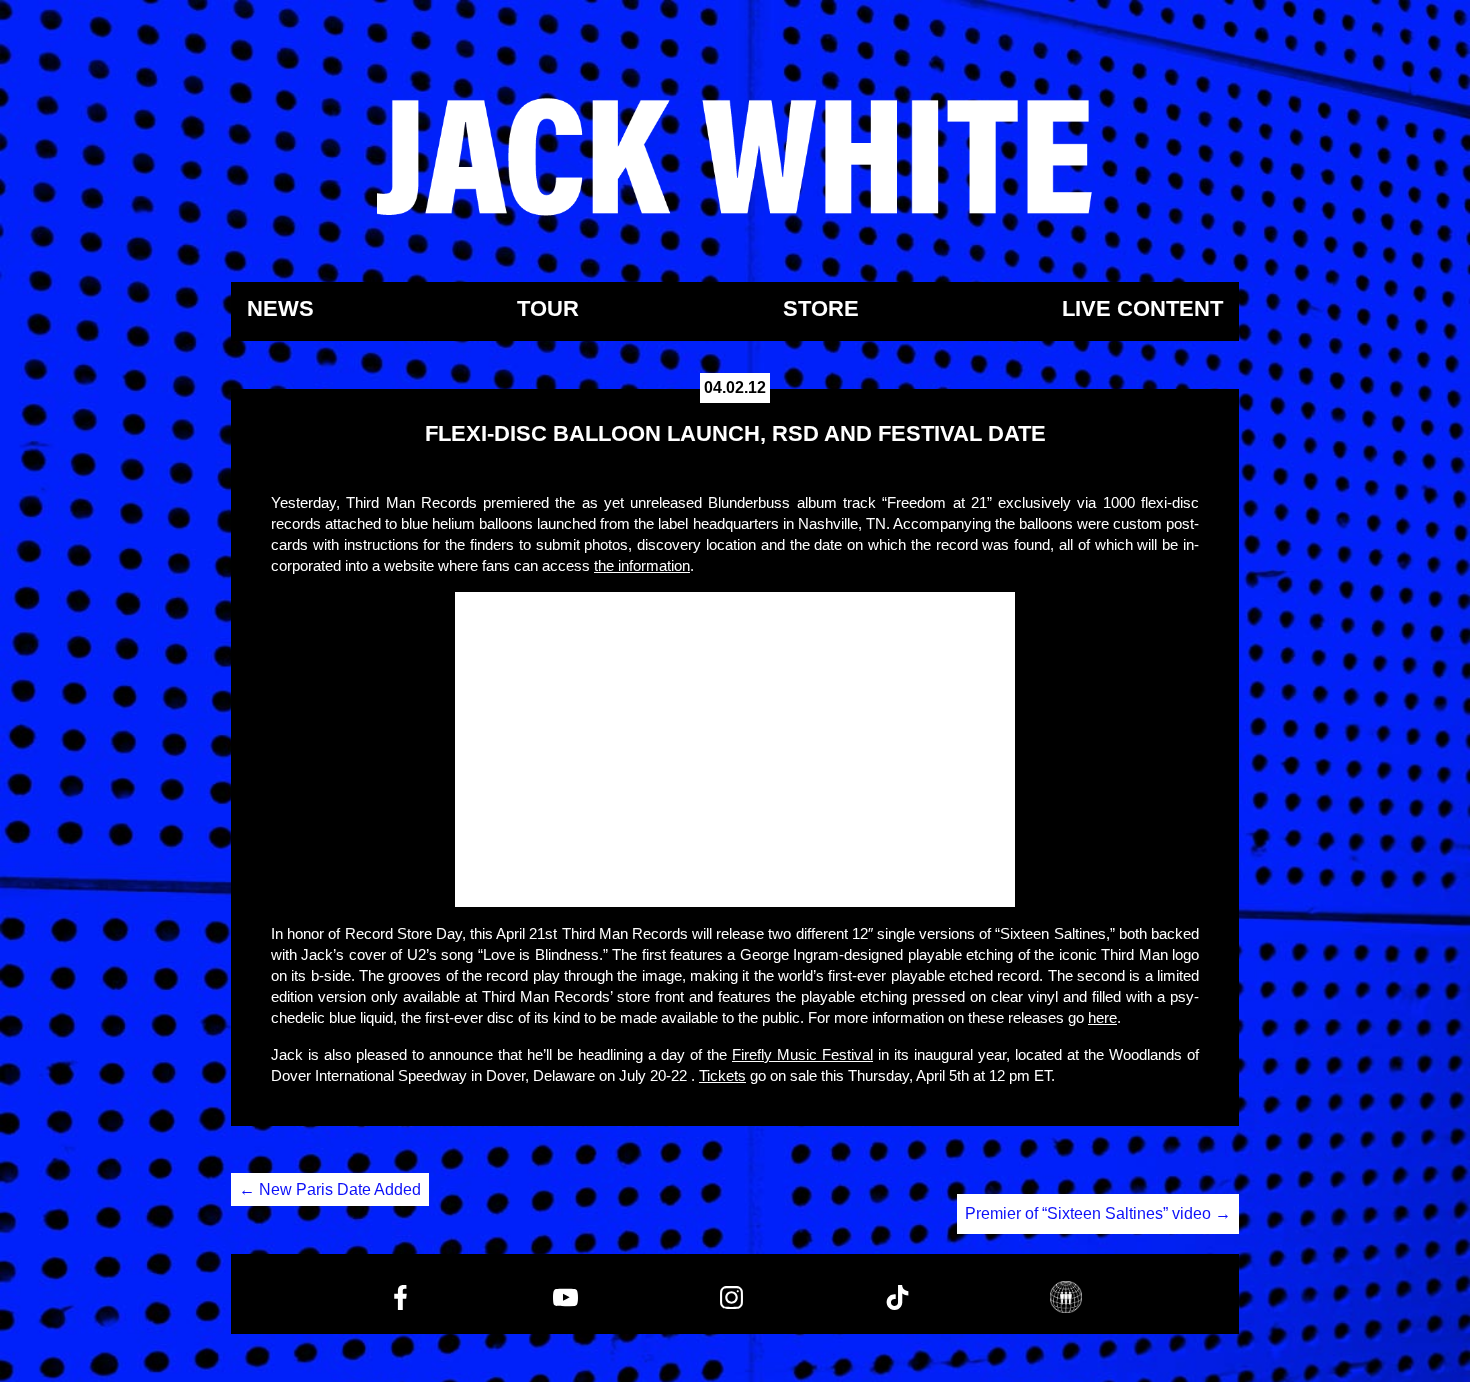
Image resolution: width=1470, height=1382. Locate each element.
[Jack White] (735, 157)
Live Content (1142, 309)
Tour (548, 309)
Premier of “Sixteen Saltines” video (1098, 1213)
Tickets (722, 1075)
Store (821, 309)
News (280, 309)
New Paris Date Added (330, 1189)
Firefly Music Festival (802, 1054)
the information (642, 565)
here (1102, 1017)
